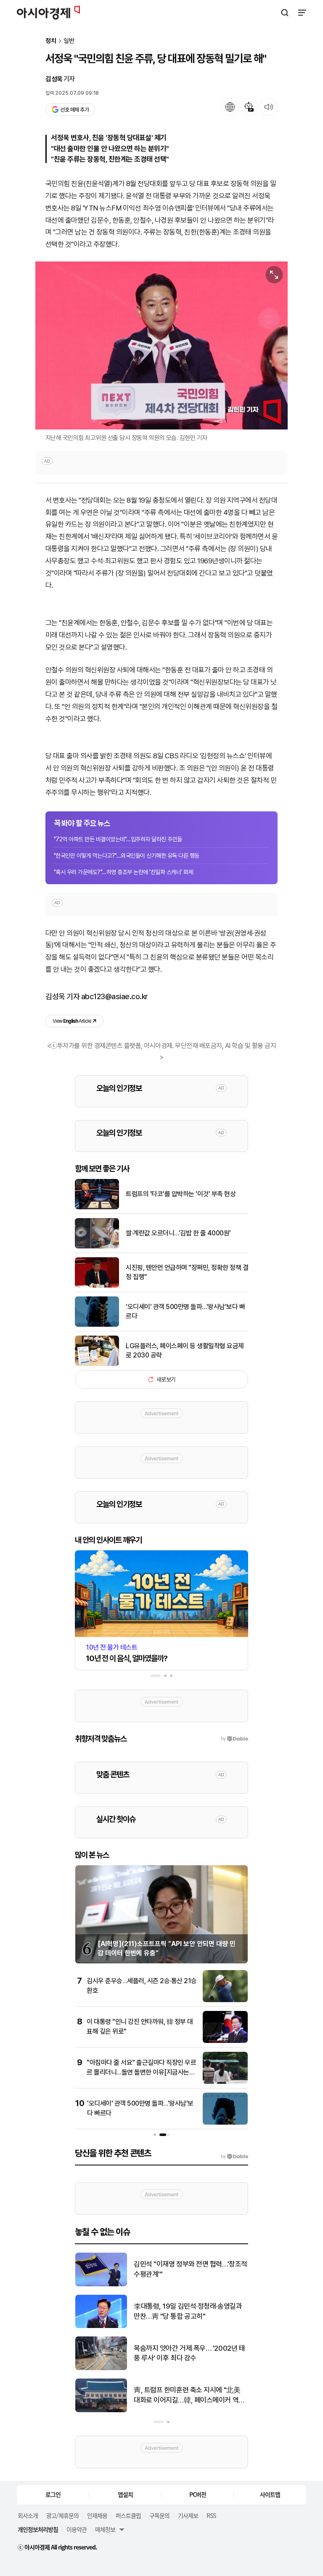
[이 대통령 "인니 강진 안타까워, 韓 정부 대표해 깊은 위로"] (225, 2041)
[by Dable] (234, 2157)
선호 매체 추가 (74, 110)
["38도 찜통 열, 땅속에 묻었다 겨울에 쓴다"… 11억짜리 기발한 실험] (101, 2368)
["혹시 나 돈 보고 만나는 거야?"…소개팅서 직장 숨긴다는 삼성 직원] (101, 2410)
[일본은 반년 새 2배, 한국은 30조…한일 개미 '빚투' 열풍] (101, 2326)
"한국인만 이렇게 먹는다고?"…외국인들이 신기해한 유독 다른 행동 (127, 856)
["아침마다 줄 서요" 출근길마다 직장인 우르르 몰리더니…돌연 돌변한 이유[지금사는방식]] (225, 2082)
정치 (51, 41)
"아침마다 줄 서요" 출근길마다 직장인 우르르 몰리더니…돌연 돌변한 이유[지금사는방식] (141, 2072)
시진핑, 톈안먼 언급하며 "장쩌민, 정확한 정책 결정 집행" (187, 1272)
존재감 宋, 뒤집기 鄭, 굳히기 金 (177, 2269)
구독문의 (159, 2515)
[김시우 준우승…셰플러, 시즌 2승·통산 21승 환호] (225, 2000)
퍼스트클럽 (128, 2515)
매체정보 (105, 2529)
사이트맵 (270, 2494)
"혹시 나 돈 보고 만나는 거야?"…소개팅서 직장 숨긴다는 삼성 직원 (191, 2395)
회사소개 (28, 2515)
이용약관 (77, 2529)
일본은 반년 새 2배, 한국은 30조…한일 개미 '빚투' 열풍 (188, 2311)
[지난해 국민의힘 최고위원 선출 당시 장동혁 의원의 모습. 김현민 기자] (161, 345)
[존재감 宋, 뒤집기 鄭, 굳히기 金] (101, 2284)
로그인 (53, 2494)
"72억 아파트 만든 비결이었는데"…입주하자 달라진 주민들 (118, 839)
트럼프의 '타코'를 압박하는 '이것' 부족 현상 (181, 1194)
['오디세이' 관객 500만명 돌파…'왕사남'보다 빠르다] (97, 1325)
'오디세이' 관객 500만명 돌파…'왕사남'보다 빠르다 (185, 1311)
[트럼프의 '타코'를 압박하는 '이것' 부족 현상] (97, 1207)
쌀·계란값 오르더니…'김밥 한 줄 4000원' (178, 1233)
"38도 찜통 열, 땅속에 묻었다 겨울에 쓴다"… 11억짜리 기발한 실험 (188, 2353)
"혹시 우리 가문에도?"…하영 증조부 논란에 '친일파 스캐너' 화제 (123, 872)
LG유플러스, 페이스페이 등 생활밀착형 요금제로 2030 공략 (185, 1351)
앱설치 (125, 2494)
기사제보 (188, 2515)
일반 (69, 41)
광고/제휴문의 (62, 2515)
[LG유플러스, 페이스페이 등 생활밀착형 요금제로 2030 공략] (97, 1364)
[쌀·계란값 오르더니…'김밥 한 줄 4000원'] (97, 1247)
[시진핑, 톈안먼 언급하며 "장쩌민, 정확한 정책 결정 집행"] (97, 1286)
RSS (211, 2515)
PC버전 (198, 2494)
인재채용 (97, 2515)
